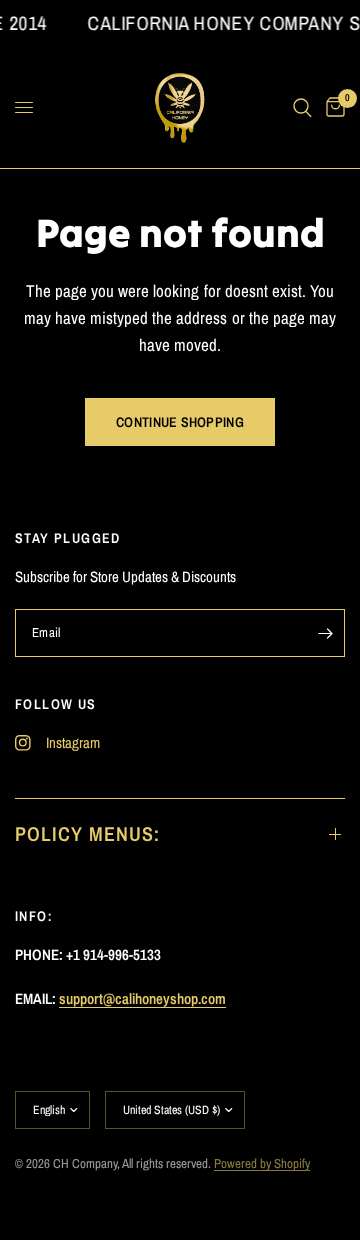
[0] (332, 108)
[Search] (302, 108)
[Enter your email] (325, 633)
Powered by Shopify (262, 1163)
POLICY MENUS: (87, 833)
